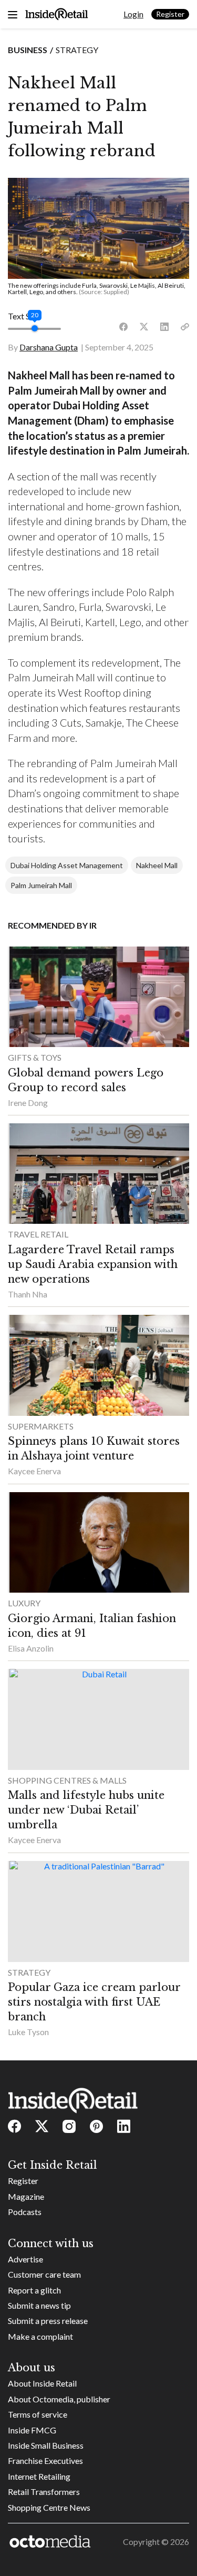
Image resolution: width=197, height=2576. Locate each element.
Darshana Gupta (49, 347)
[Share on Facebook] (123, 327)
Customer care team (44, 2274)
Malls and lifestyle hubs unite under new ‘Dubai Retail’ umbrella (86, 1810)
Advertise (25, 2259)
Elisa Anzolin (31, 1648)
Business (28, 50)
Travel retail (38, 1234)
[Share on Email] (185, 327)
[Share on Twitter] (144, 327)
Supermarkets (41, 1426)
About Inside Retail (42, 2383)
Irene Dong (28, 1103)
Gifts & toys (35, 1057)
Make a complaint (40, 2336)
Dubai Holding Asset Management (67, 865)
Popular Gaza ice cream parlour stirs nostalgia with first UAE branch (94, 2002)
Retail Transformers (44, 2492)
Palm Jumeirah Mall (41, 885)
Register (170, 14)
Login (133, 14)
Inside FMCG (32, 2430)
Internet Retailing (39, 2476)
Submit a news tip (39, 2305)
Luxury (24, 1603)
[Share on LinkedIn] (164, 327)
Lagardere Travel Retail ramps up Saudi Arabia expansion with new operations (93, 1264)
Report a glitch (34, 2290)
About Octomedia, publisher (59, 2399)
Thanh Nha (28, 1294)
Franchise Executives (45, 2461)
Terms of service (38, 2414)
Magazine (26, 2196)
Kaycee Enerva (34, 1471)
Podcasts (25, 2212)
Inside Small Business (46, 2445)
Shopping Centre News (49, 2507)
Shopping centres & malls (67, 1780)
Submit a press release (48, 2321)
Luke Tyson (28, 2032)
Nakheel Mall (157, 865)
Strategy (77, 50)
